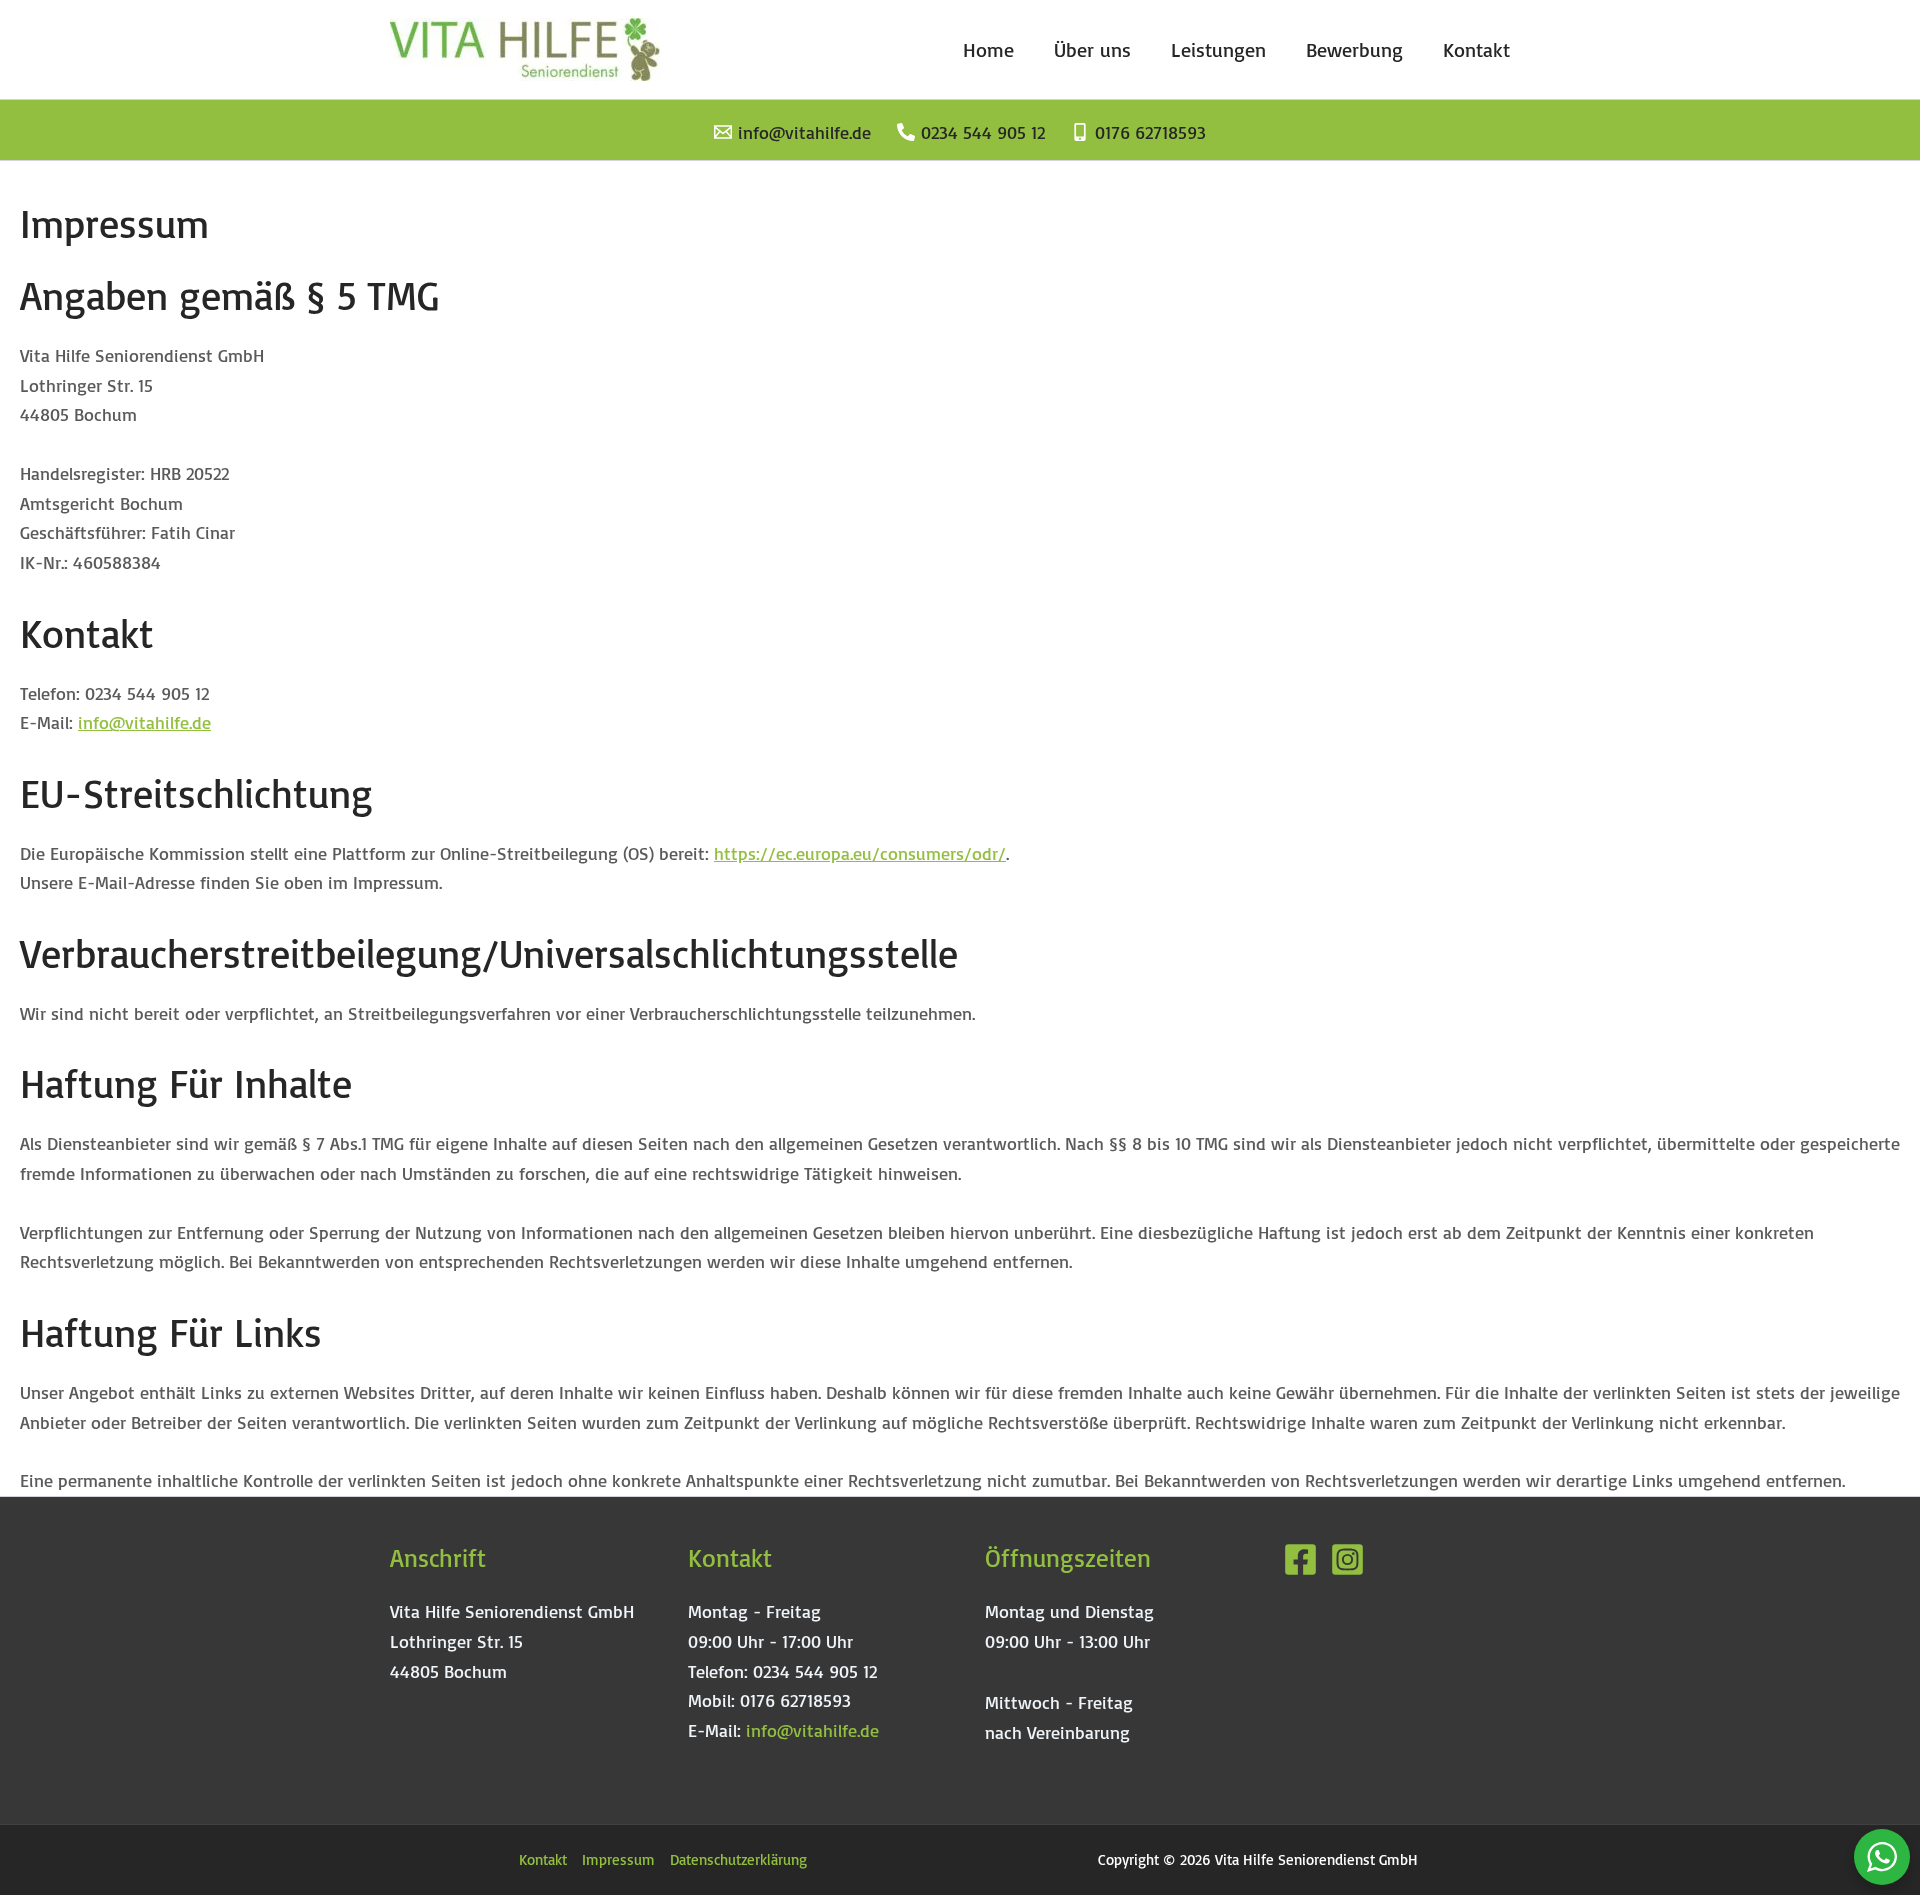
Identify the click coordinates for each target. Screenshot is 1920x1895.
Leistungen (1218, 49)
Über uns (1092, 49)
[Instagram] (1347, 1559)
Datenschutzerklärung (738, 1859)
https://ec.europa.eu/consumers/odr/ (860, 853)
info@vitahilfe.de (144, 722)
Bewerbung (1354, 49)
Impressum (618, 1859)
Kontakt (1476, 49)
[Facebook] (1300, 1559)
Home (988, 49)
